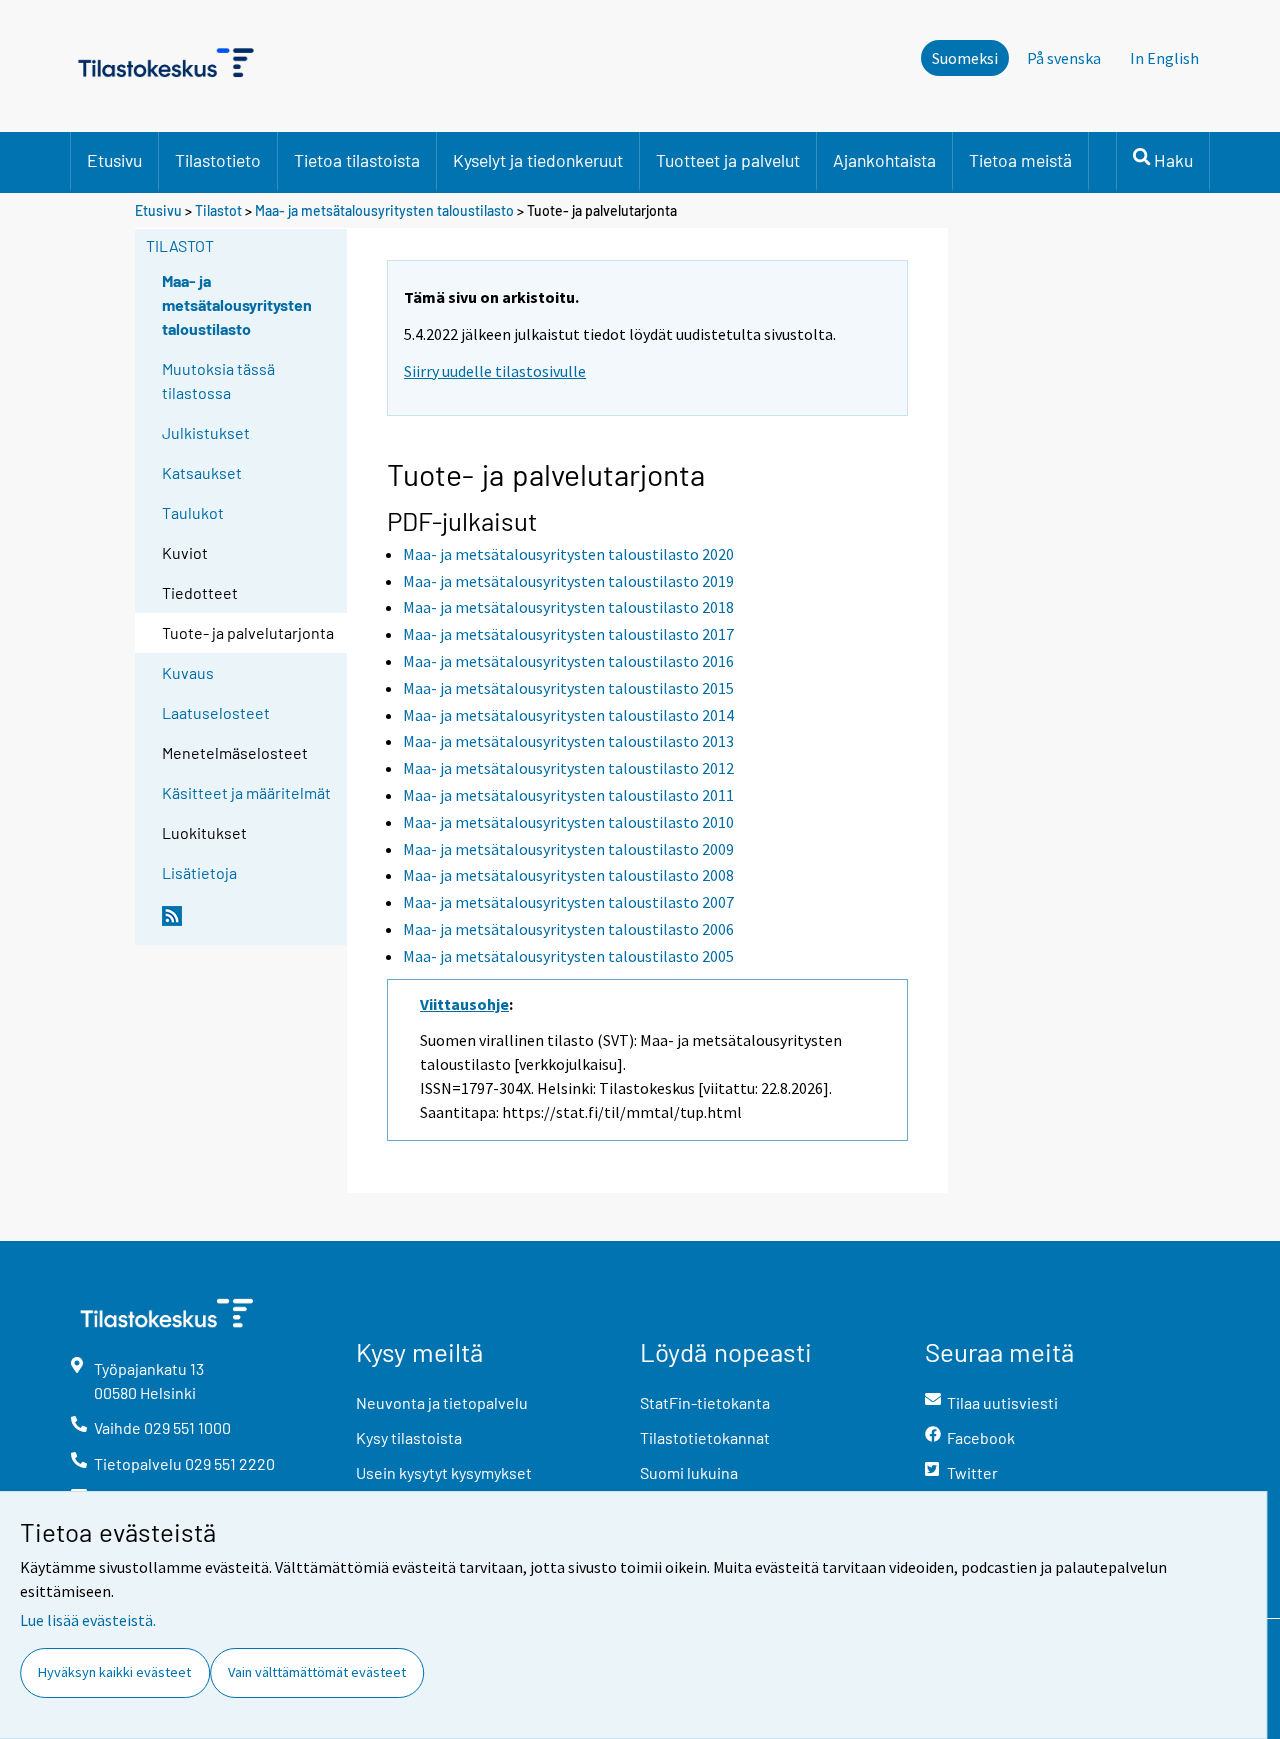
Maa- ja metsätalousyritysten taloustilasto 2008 (568, 875)
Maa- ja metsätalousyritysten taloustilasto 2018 (568, 607)
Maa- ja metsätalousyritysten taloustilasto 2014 (568, 715)
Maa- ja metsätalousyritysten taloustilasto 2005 (568, 956)
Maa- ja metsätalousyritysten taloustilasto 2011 (568, 795)
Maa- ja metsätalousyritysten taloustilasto (384, 210)
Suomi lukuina (689, 1472)
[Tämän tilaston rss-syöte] (250, 924)
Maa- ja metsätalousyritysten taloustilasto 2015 (568, 688)
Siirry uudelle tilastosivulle (495, 371)
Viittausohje (464, 1004)
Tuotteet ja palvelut (728, 160)
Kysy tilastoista (409, 1437)
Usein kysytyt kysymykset (444, 1472)
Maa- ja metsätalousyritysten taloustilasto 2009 (568, 849)
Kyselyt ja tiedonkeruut (538, 160)
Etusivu (114, 160)
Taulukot (193, 512)
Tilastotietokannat (705, 1437)
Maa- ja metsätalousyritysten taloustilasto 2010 (568, 822)
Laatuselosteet (216, 712)
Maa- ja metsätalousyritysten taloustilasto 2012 (568, 768)
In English (1164, 58)
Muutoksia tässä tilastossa (218, 380)
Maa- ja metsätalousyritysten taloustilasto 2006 (568, 929)
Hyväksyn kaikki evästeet (114, 1672)
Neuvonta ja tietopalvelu (442, 1402)
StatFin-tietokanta (705, 1402)
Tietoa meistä (1020, 160)
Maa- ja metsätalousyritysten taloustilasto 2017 (568, 634)
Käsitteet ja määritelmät (246, 792)
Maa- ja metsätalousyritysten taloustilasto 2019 (568, 581)
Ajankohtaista (884, 160)
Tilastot (218, 210)
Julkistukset (206, 432)
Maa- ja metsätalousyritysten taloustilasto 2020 (568, 554)
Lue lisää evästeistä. (88, 1620)
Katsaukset (202, 472)
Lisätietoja (199, 872)
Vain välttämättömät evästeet (317, 1672)
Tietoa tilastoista (357, 160)
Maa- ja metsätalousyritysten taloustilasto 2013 (568, 741)
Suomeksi (965, 58)
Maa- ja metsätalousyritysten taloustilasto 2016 (568, 661)
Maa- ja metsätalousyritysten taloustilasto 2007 (568, 902)
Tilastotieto (218, 160)
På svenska (1064, 58)
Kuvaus (188, 672)
